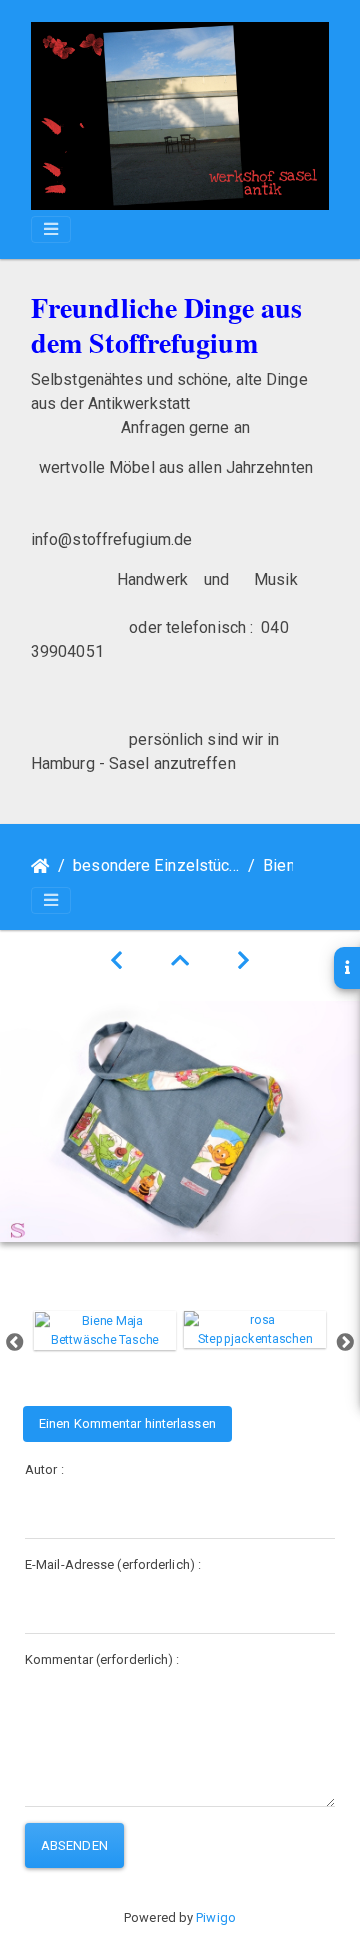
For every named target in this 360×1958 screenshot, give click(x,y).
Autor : (44, 1469)
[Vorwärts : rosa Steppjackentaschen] (243, 961)
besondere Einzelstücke (156, 865)
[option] (105, 1330)
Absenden (74, 1845)
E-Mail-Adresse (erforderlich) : (113, 1564)
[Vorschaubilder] (180, 961)
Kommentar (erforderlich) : (102, 1659)
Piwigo (216, 1917)
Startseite (40, 866)
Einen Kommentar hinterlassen (127, 1423)
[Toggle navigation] (51, 229)
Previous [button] (15, 1343)
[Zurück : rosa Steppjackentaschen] (116, 961)
